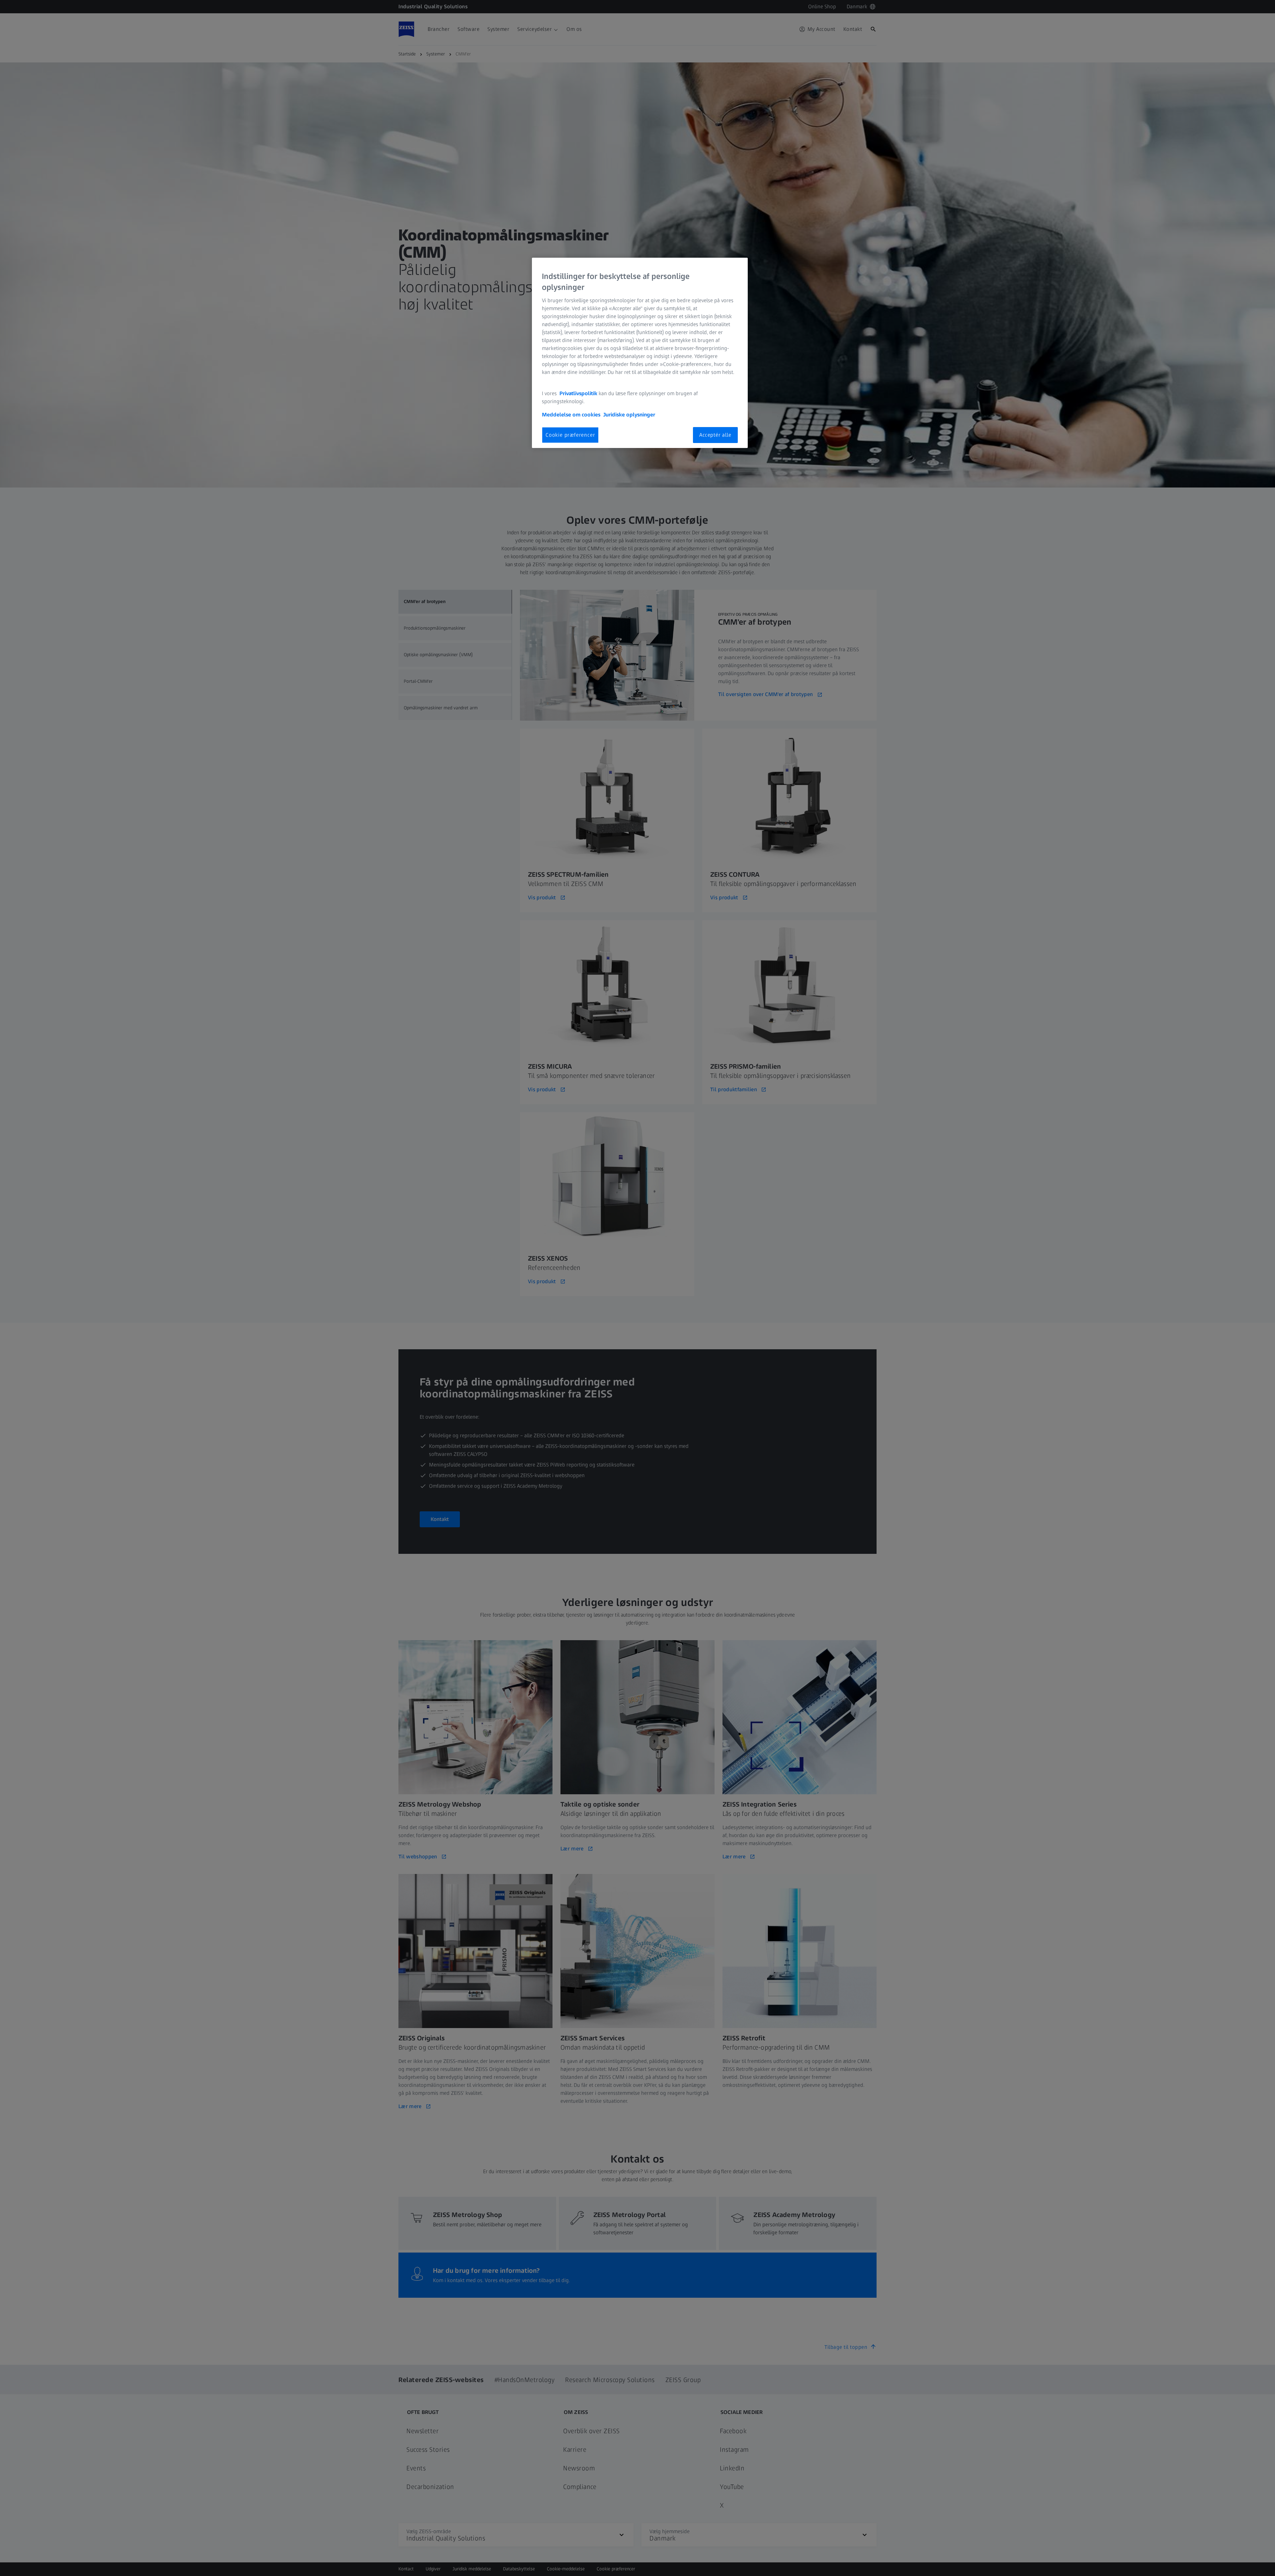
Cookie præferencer (570, 435)
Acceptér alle (715, 435)
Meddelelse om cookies (571, 415)
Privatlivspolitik (578, 393)
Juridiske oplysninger (629, 415)
